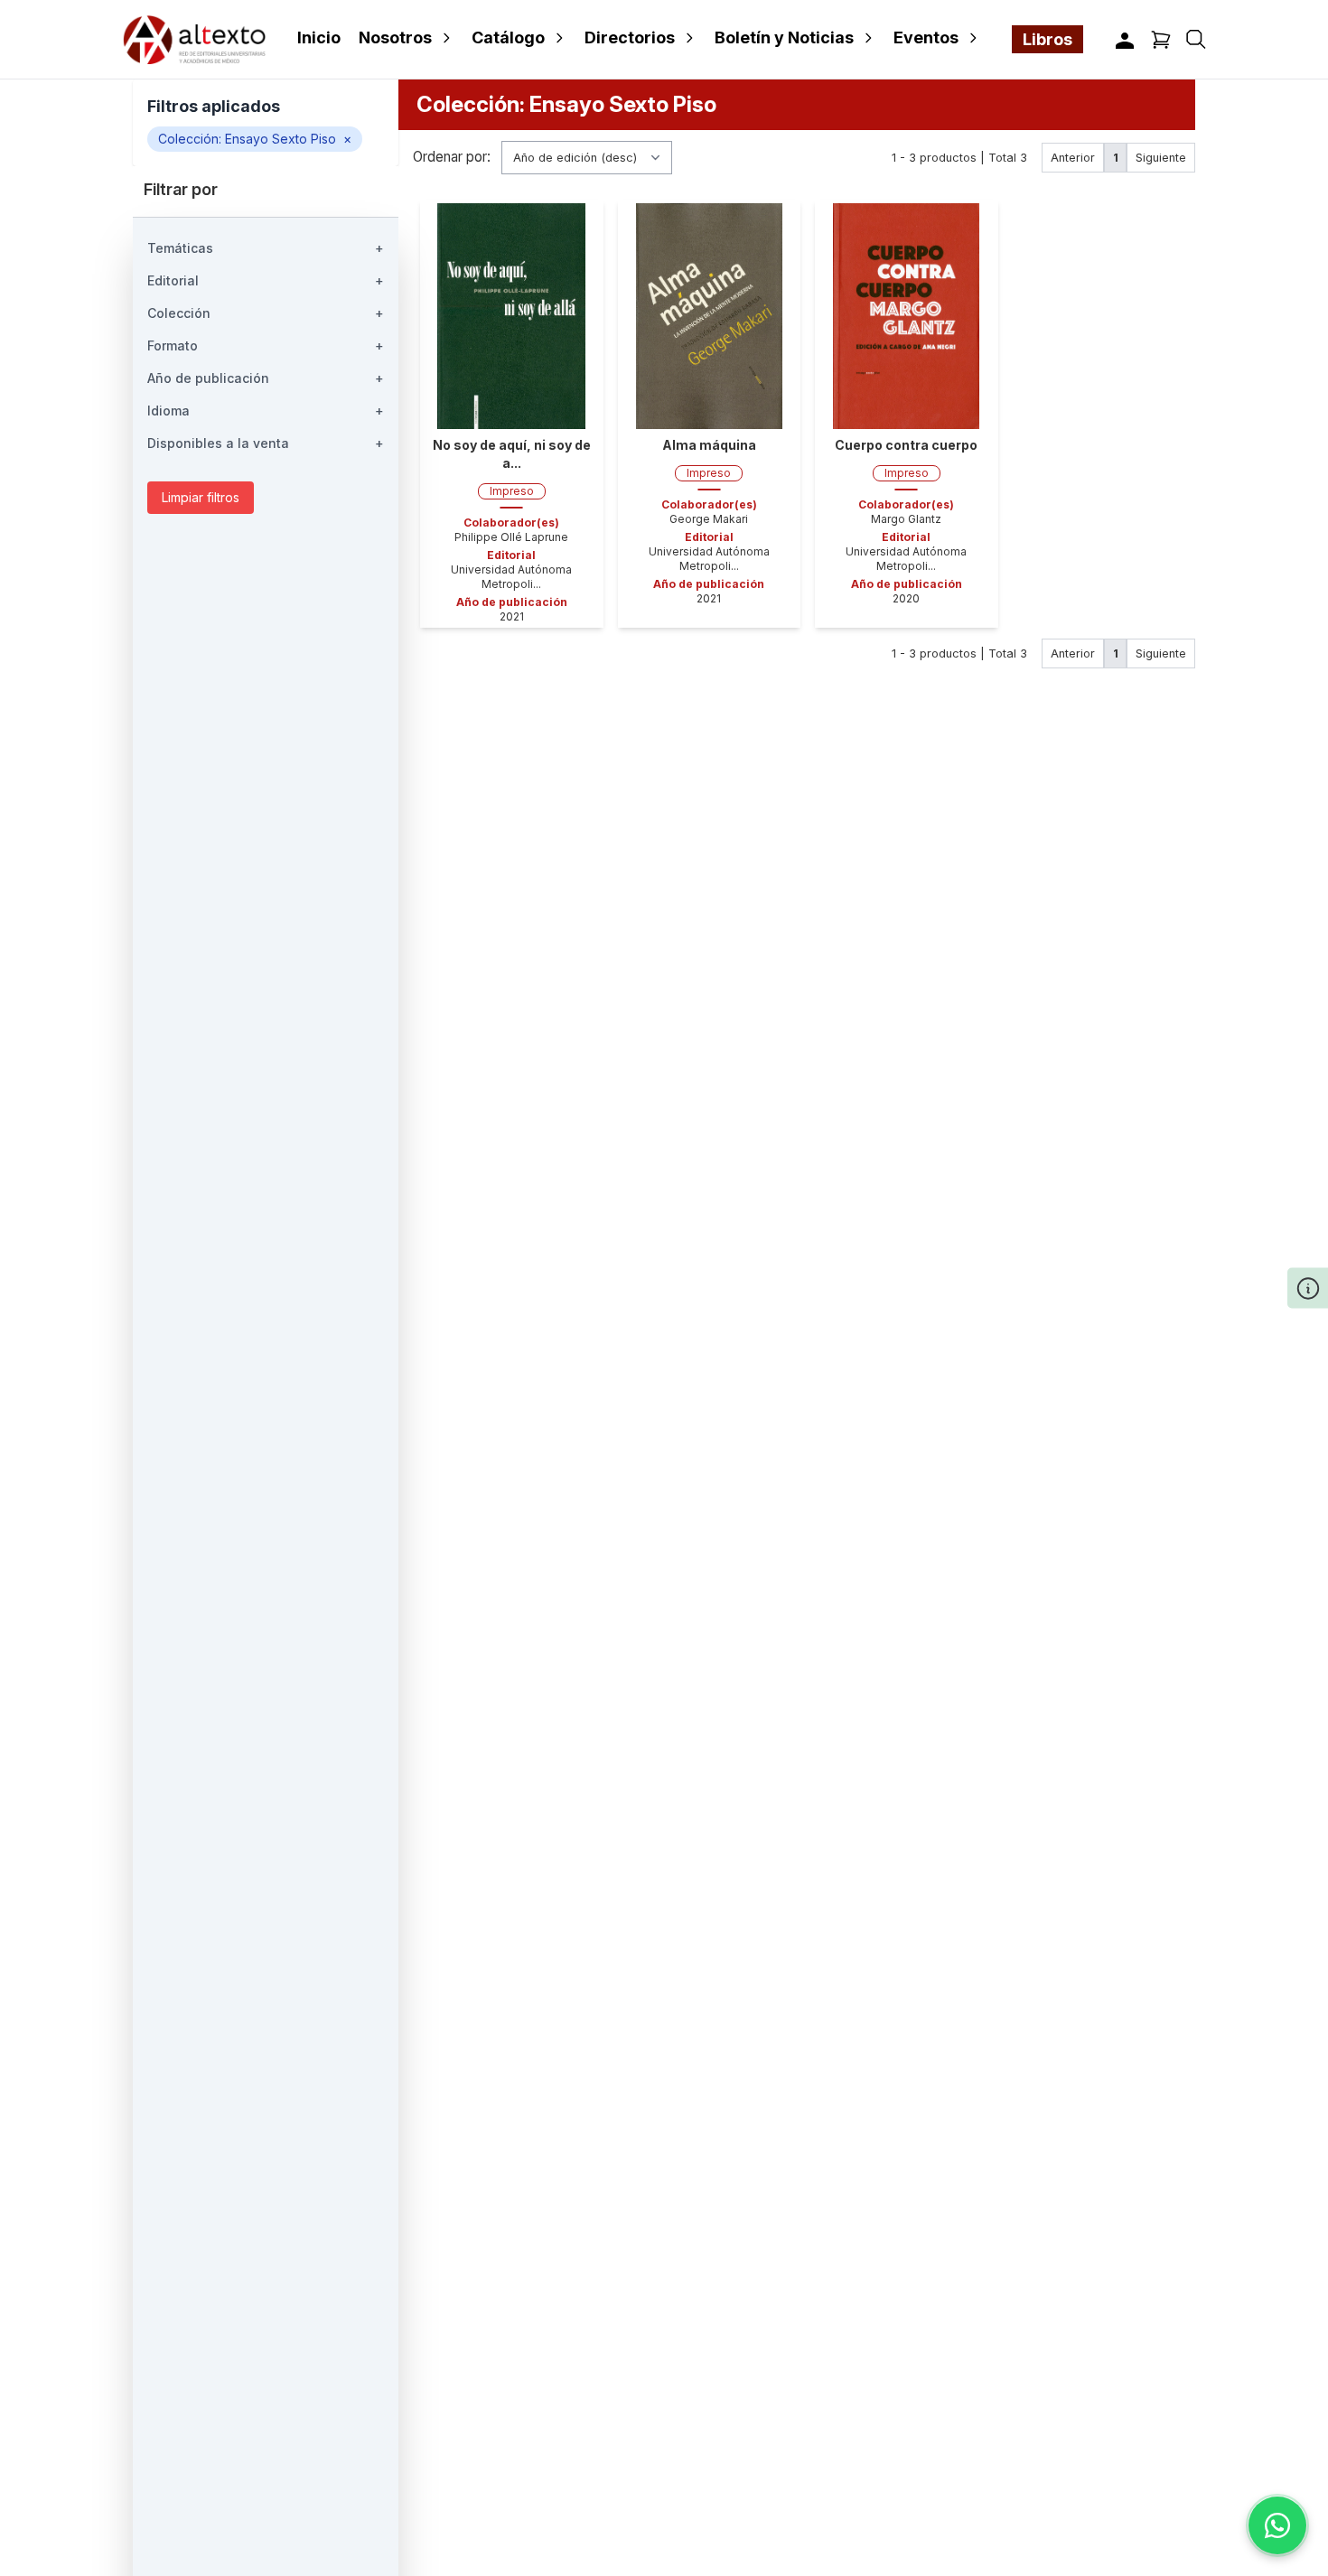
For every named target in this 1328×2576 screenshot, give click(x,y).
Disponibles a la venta (266, 443)
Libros (1047, 39)
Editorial (266, 280)
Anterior (1073, 158)
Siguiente (1161, 158)
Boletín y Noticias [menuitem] (784, 37)
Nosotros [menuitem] (395, 37)
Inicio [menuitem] (319, 37)
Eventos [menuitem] (926, 37)
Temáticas (266, 248)
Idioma (266, 411)
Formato (266, 345)
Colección (266, 313)
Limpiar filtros (201, 497)
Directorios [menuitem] (630, 37)
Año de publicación (266, 378)
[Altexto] (194, 39)
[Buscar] (1196, 39)
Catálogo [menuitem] (508, 37)
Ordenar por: (452, 158)
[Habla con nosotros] (1277, 2525)
